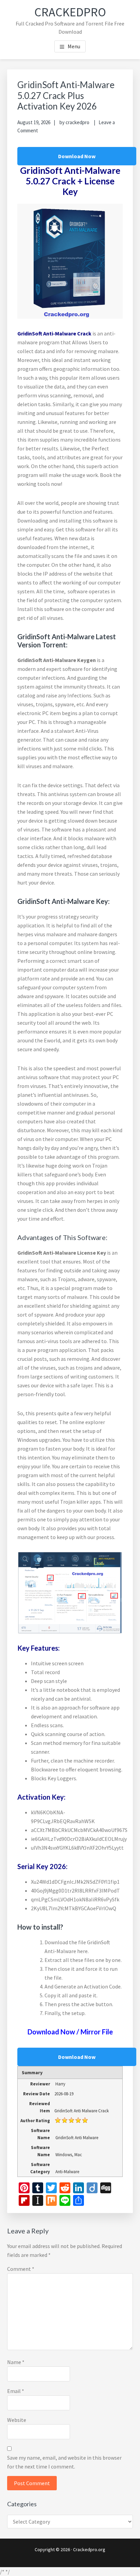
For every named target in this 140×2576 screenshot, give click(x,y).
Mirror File (96, 2032)
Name (16, 2362)
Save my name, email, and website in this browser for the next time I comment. (64, 2462)
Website (17, 2420)
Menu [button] (74, 46)
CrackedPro (70, 12)
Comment (21, 2269)
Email (16, 2391)
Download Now (77, 156)
